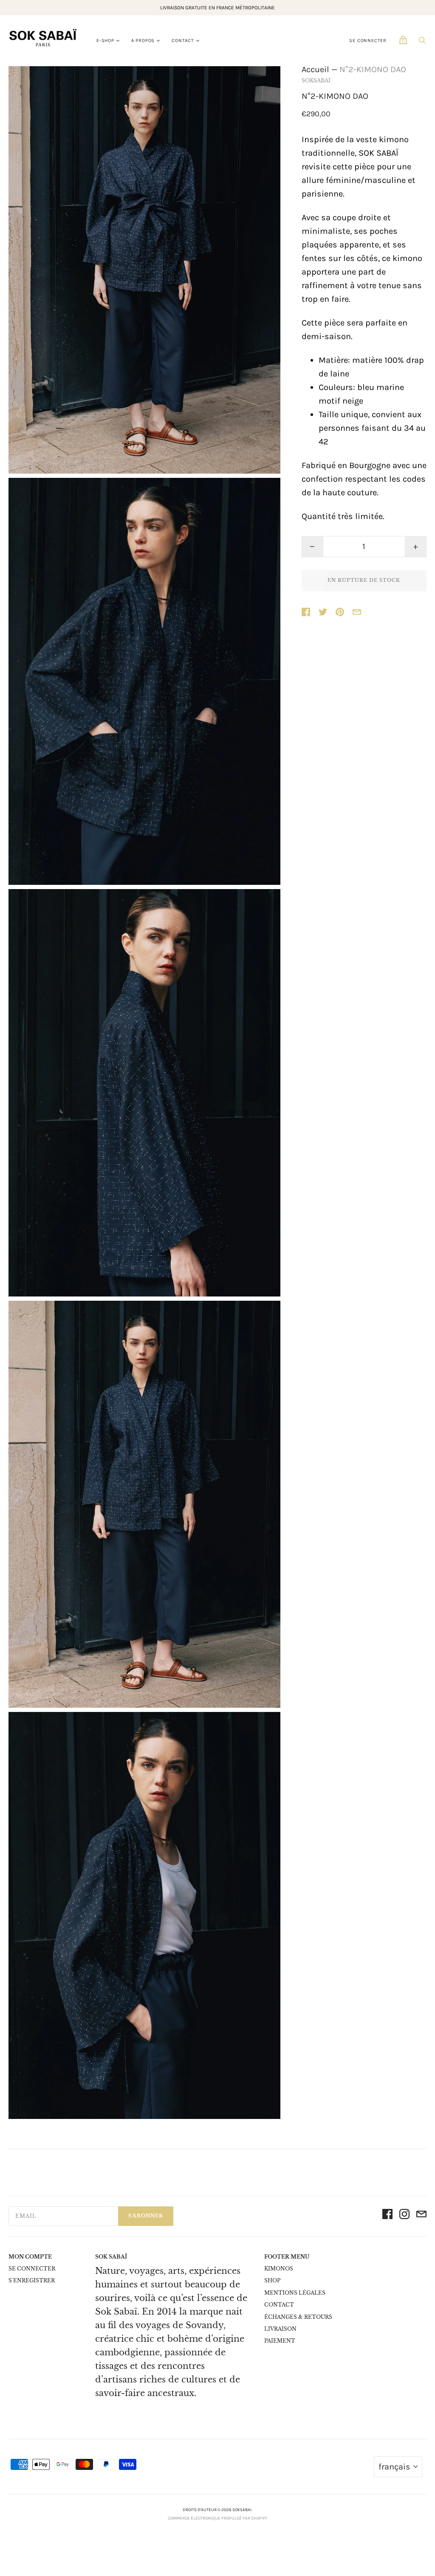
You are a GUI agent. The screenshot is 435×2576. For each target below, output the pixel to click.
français (394, 2467)
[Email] (421, 2216)
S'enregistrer (32, 2280)
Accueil (315, 69)
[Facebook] (387, 2216)
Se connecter (368, 41)
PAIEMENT (280, 2341)
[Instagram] (404, 2216)
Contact (183, 41)
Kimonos (279, 2269)
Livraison (280, 2329)
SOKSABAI (316, 80)
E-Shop (105, 41)
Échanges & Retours (298, 2317)
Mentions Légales (295, 2293)
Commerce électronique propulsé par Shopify (217, 2518)
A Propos (143, 41)
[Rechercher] (422, 42)
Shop (272, 2280)
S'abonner (146, 2216)
